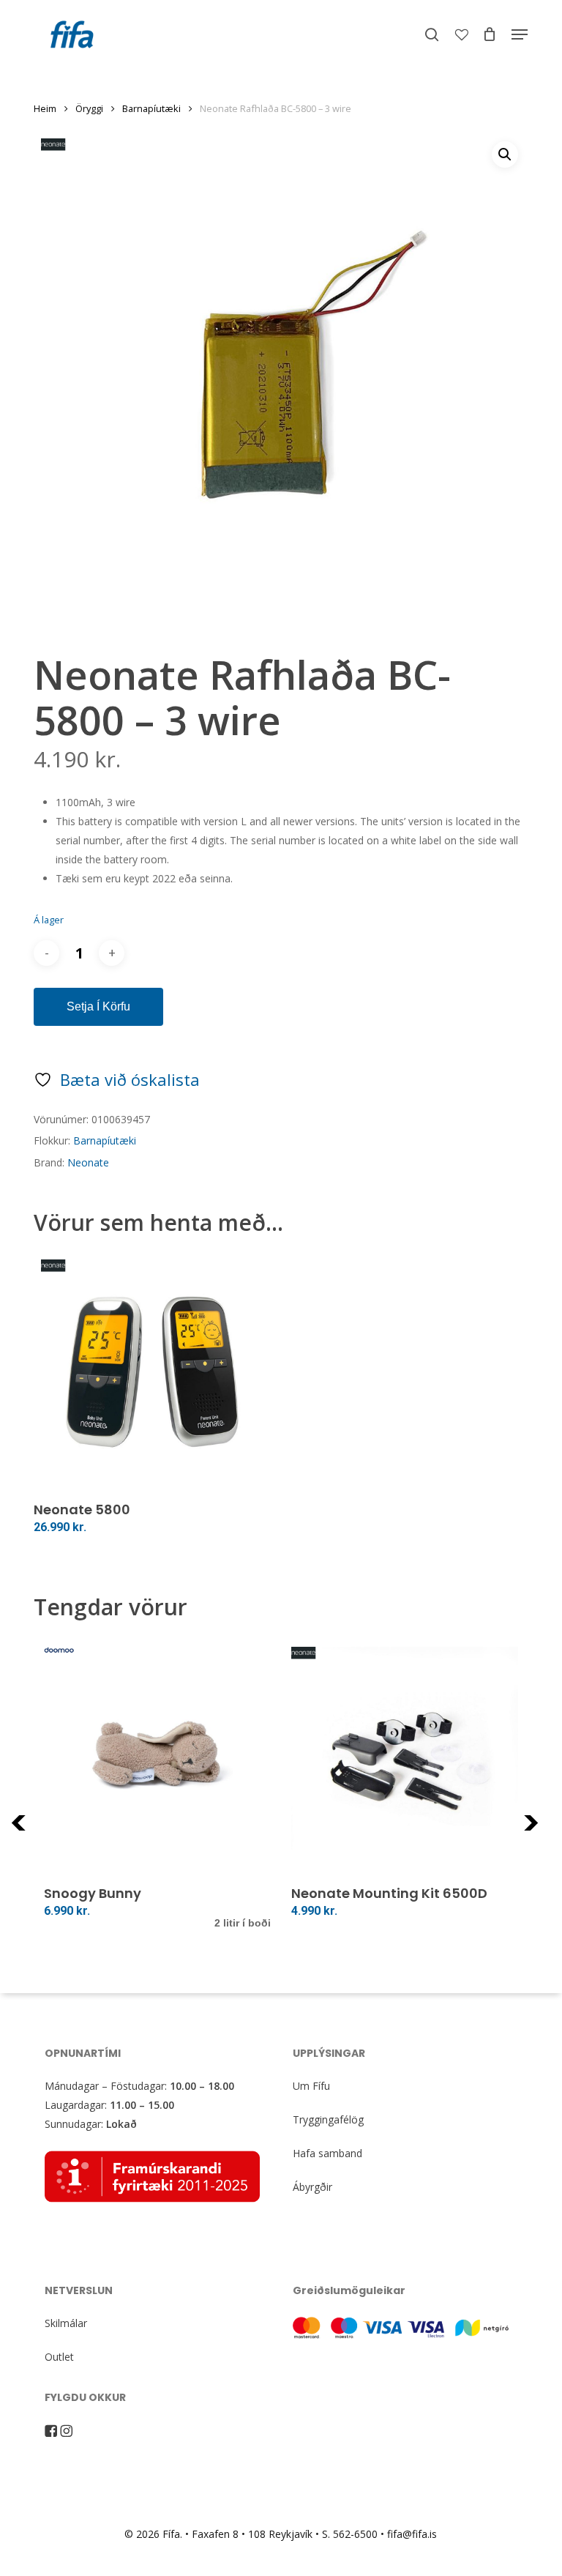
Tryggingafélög (328, 2119)
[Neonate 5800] (152, 1371)
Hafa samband (327, 2153)
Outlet (59, 2357)
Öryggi (89, 108)
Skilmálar (66, 2323)
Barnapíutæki (151, 108)
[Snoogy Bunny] (157, 1760)
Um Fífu (311, 2086)
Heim (45, 108)
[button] (520, 34)
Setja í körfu (98, 1006)
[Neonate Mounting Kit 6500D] (405, 1760)
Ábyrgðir (312, 2187)
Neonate (88, 1162)
